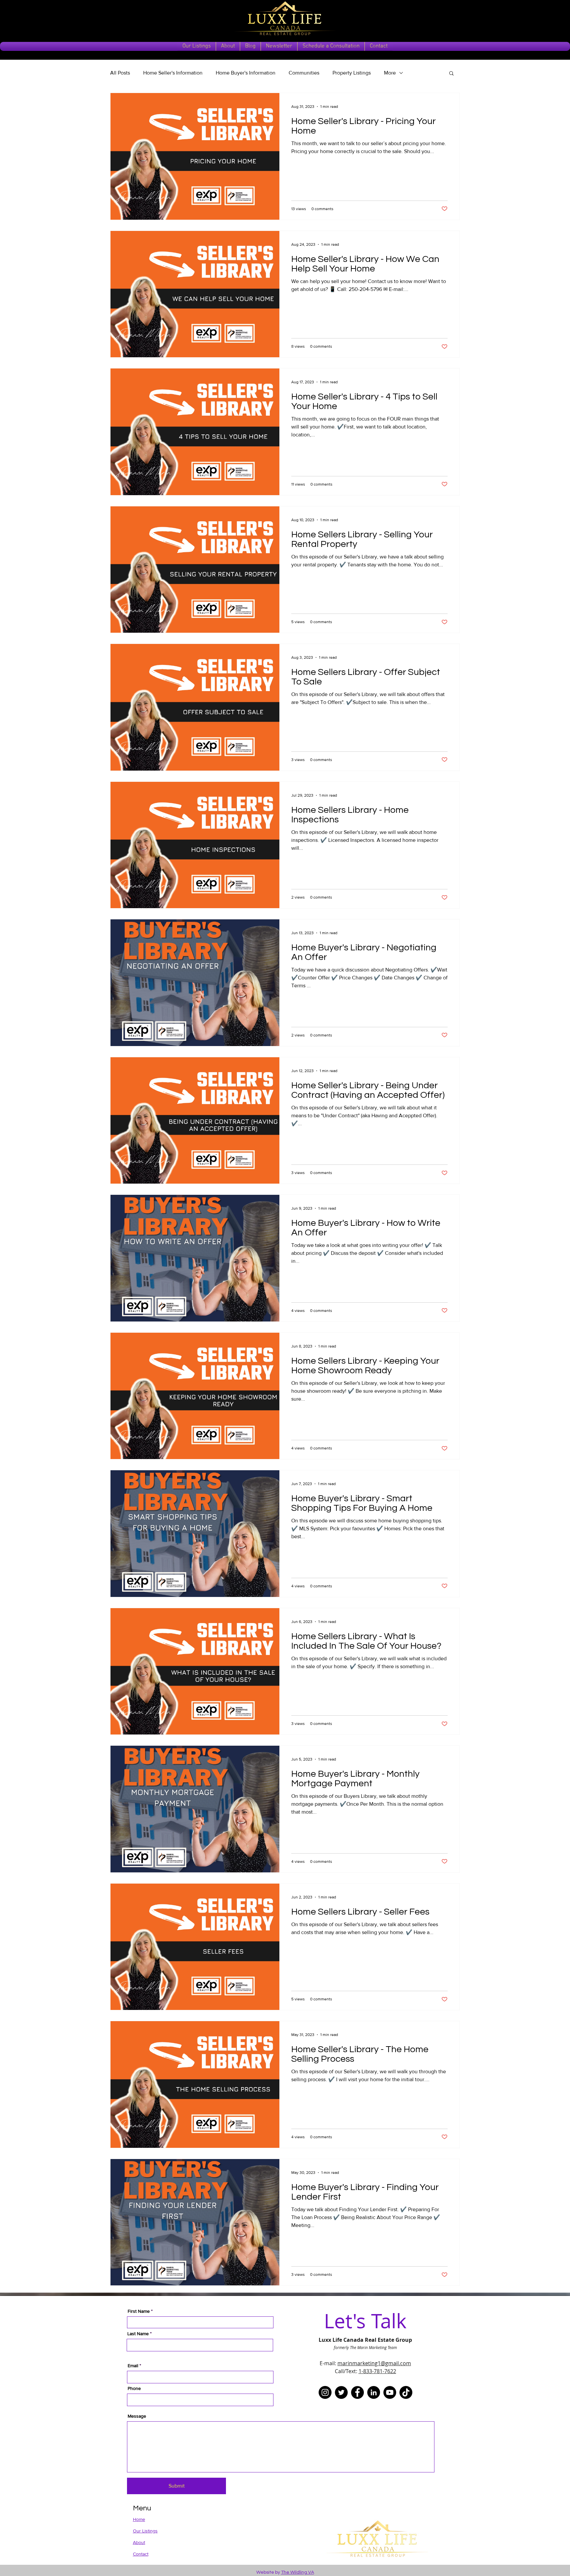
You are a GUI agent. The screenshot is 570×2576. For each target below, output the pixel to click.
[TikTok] (406, 2392)
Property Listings (352, 73)
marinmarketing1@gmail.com (374, 2363)
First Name (139, 2311)
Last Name (138, 2334)
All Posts (120, 73)
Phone (134, 2388)
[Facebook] (357, 2392)
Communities (304, 73)
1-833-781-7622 (377, 2371)
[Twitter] (341, 2392)
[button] (451, 74)
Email (133, 2366)
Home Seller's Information (173, 73)
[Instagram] (325, 2392)
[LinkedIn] (374, 2392)
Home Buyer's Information (246, 73)
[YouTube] (390, 2392)
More (390, 73)
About (139, 2542)
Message (137, 2416)
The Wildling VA (298, 2572)
